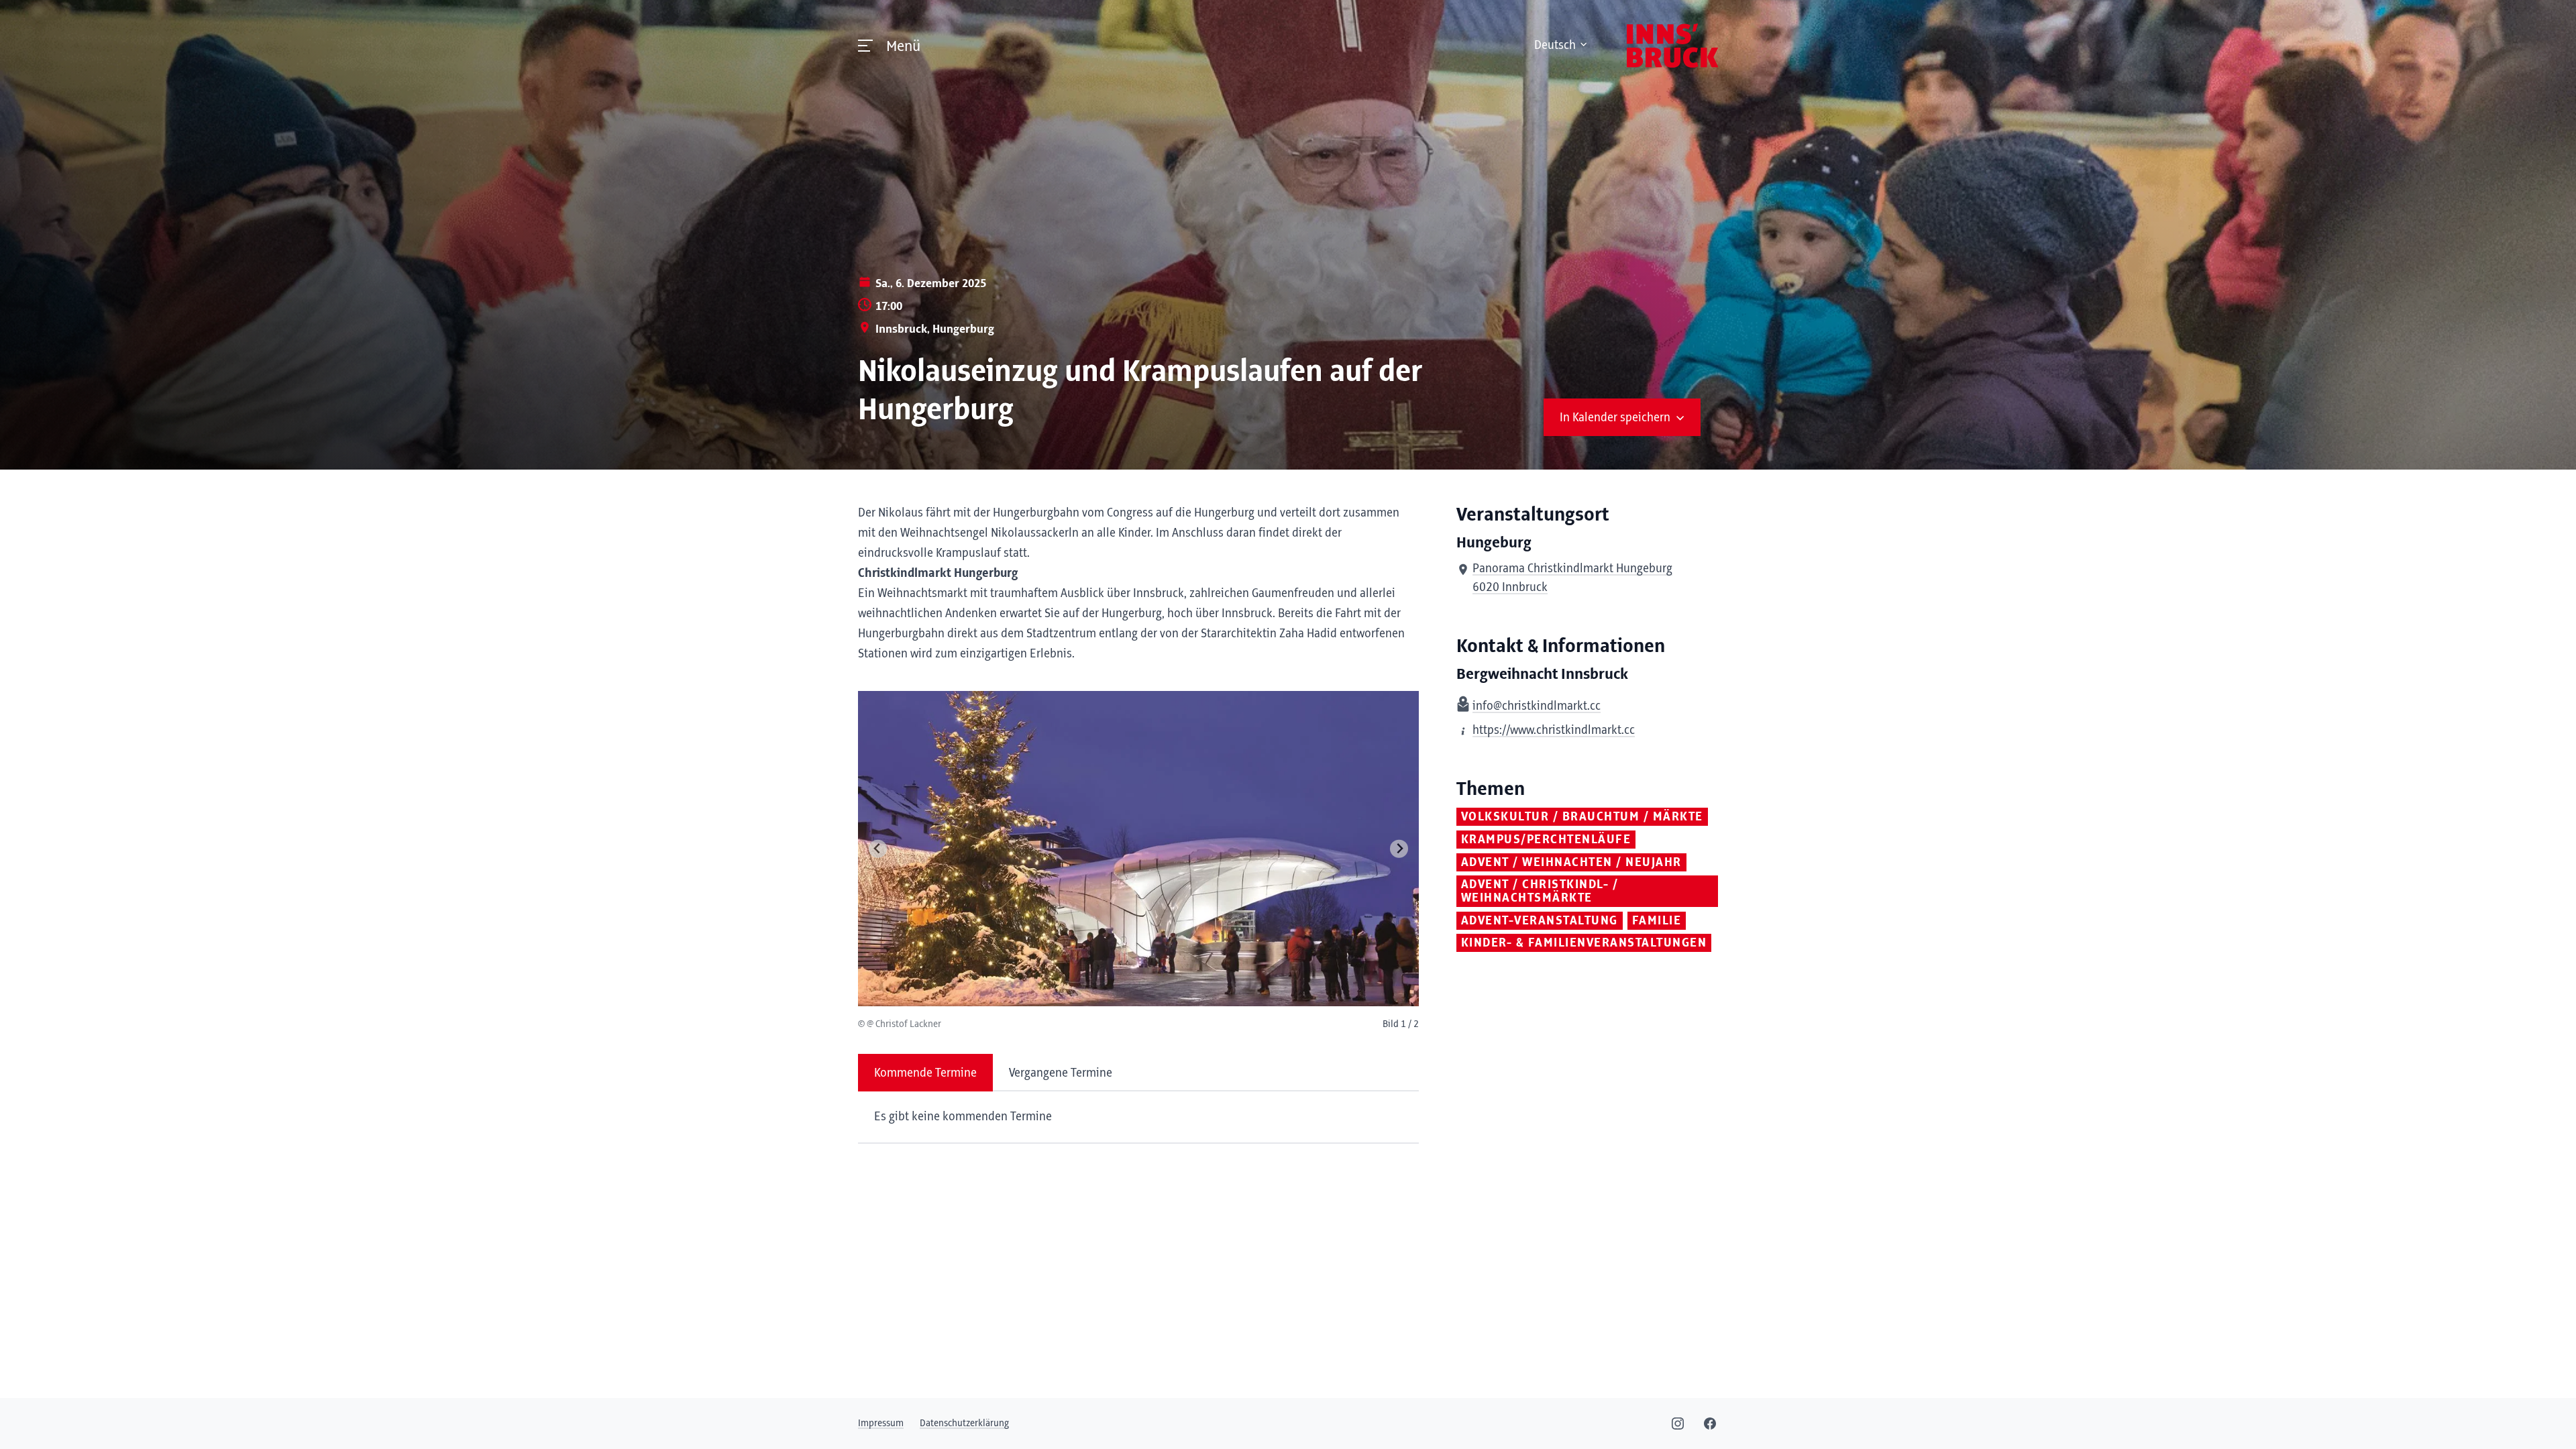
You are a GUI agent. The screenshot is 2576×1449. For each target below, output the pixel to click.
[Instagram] (1678, 1424)
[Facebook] (1710, 1424)
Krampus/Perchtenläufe (1546, 840)
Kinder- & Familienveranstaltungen (1584, 943)
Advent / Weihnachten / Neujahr (1571, 863)
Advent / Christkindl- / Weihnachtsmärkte (1540, 892)
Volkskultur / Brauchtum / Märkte (1582, 817)
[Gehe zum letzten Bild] (878, 849)
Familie (1657, 921)
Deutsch (1555, 46)
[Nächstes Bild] (1399, 849)
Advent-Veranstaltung (1540, 921)
